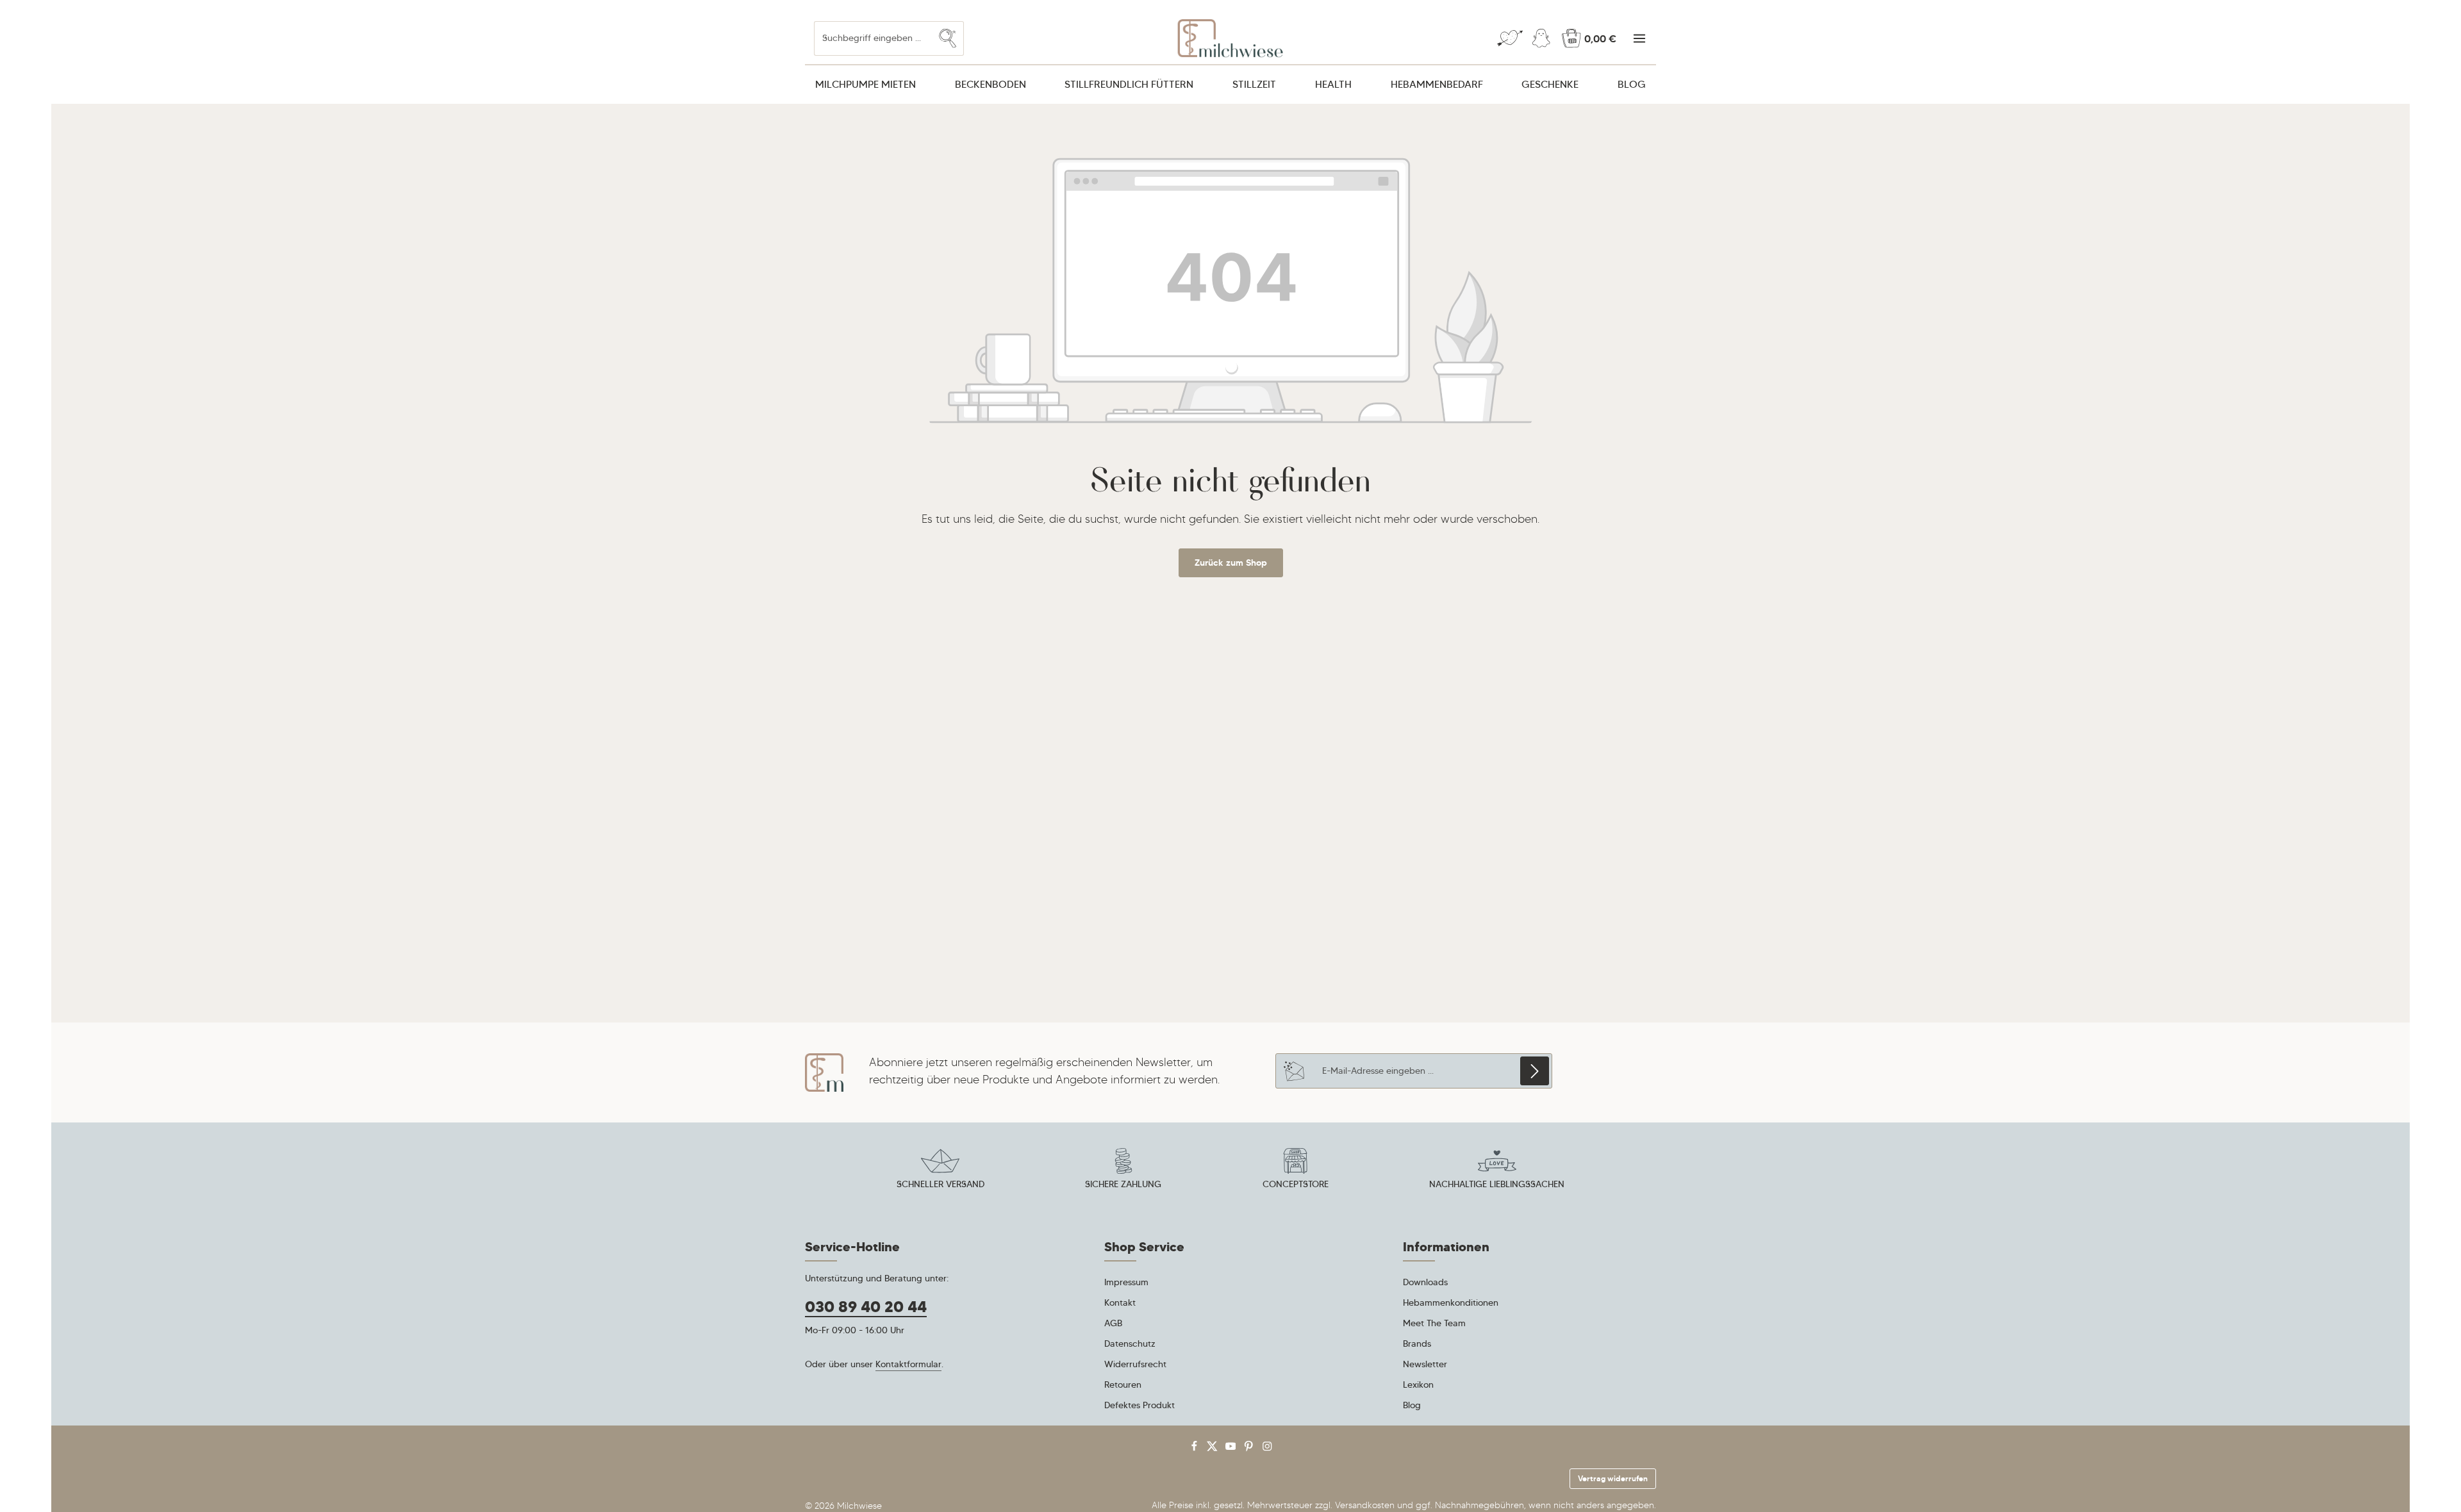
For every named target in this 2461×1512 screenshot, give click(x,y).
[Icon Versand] (940, 1171)
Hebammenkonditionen (1451, 1302)
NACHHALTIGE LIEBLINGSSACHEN (1497, 1184)
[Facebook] (1196, 1449)
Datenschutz (1130, 1344)
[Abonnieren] (1535, 1071)
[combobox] (873, 38)
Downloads (1425, 1282)
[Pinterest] (1250, 1449)
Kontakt (1120, 1302)
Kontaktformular (908, 1364)
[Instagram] (1267, 1449)
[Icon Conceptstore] (1295, 1171)
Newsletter (1425, 1364)
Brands (1417, 1344)
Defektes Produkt (1139, 1405)
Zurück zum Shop (1231, 563)
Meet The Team (1434, 1323)
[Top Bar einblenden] (1639, 39)
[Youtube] (1232, 1449)
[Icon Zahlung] (1123, 1171)
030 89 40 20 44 (866, 1307)
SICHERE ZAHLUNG (1123, 1184)
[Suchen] (948, 38)
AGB (1113, 1323)
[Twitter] (1214, 1449)
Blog (1412, 1405)
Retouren (1123, 1385)
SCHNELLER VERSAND (940, 1184)
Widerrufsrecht (1135, 1364)
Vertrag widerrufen (1613, 1478)
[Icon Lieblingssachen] (1497, 1171)
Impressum (1126, 1282)
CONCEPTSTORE (1296, 1184)
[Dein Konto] (1541, 39)
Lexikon (1418, 1385)
